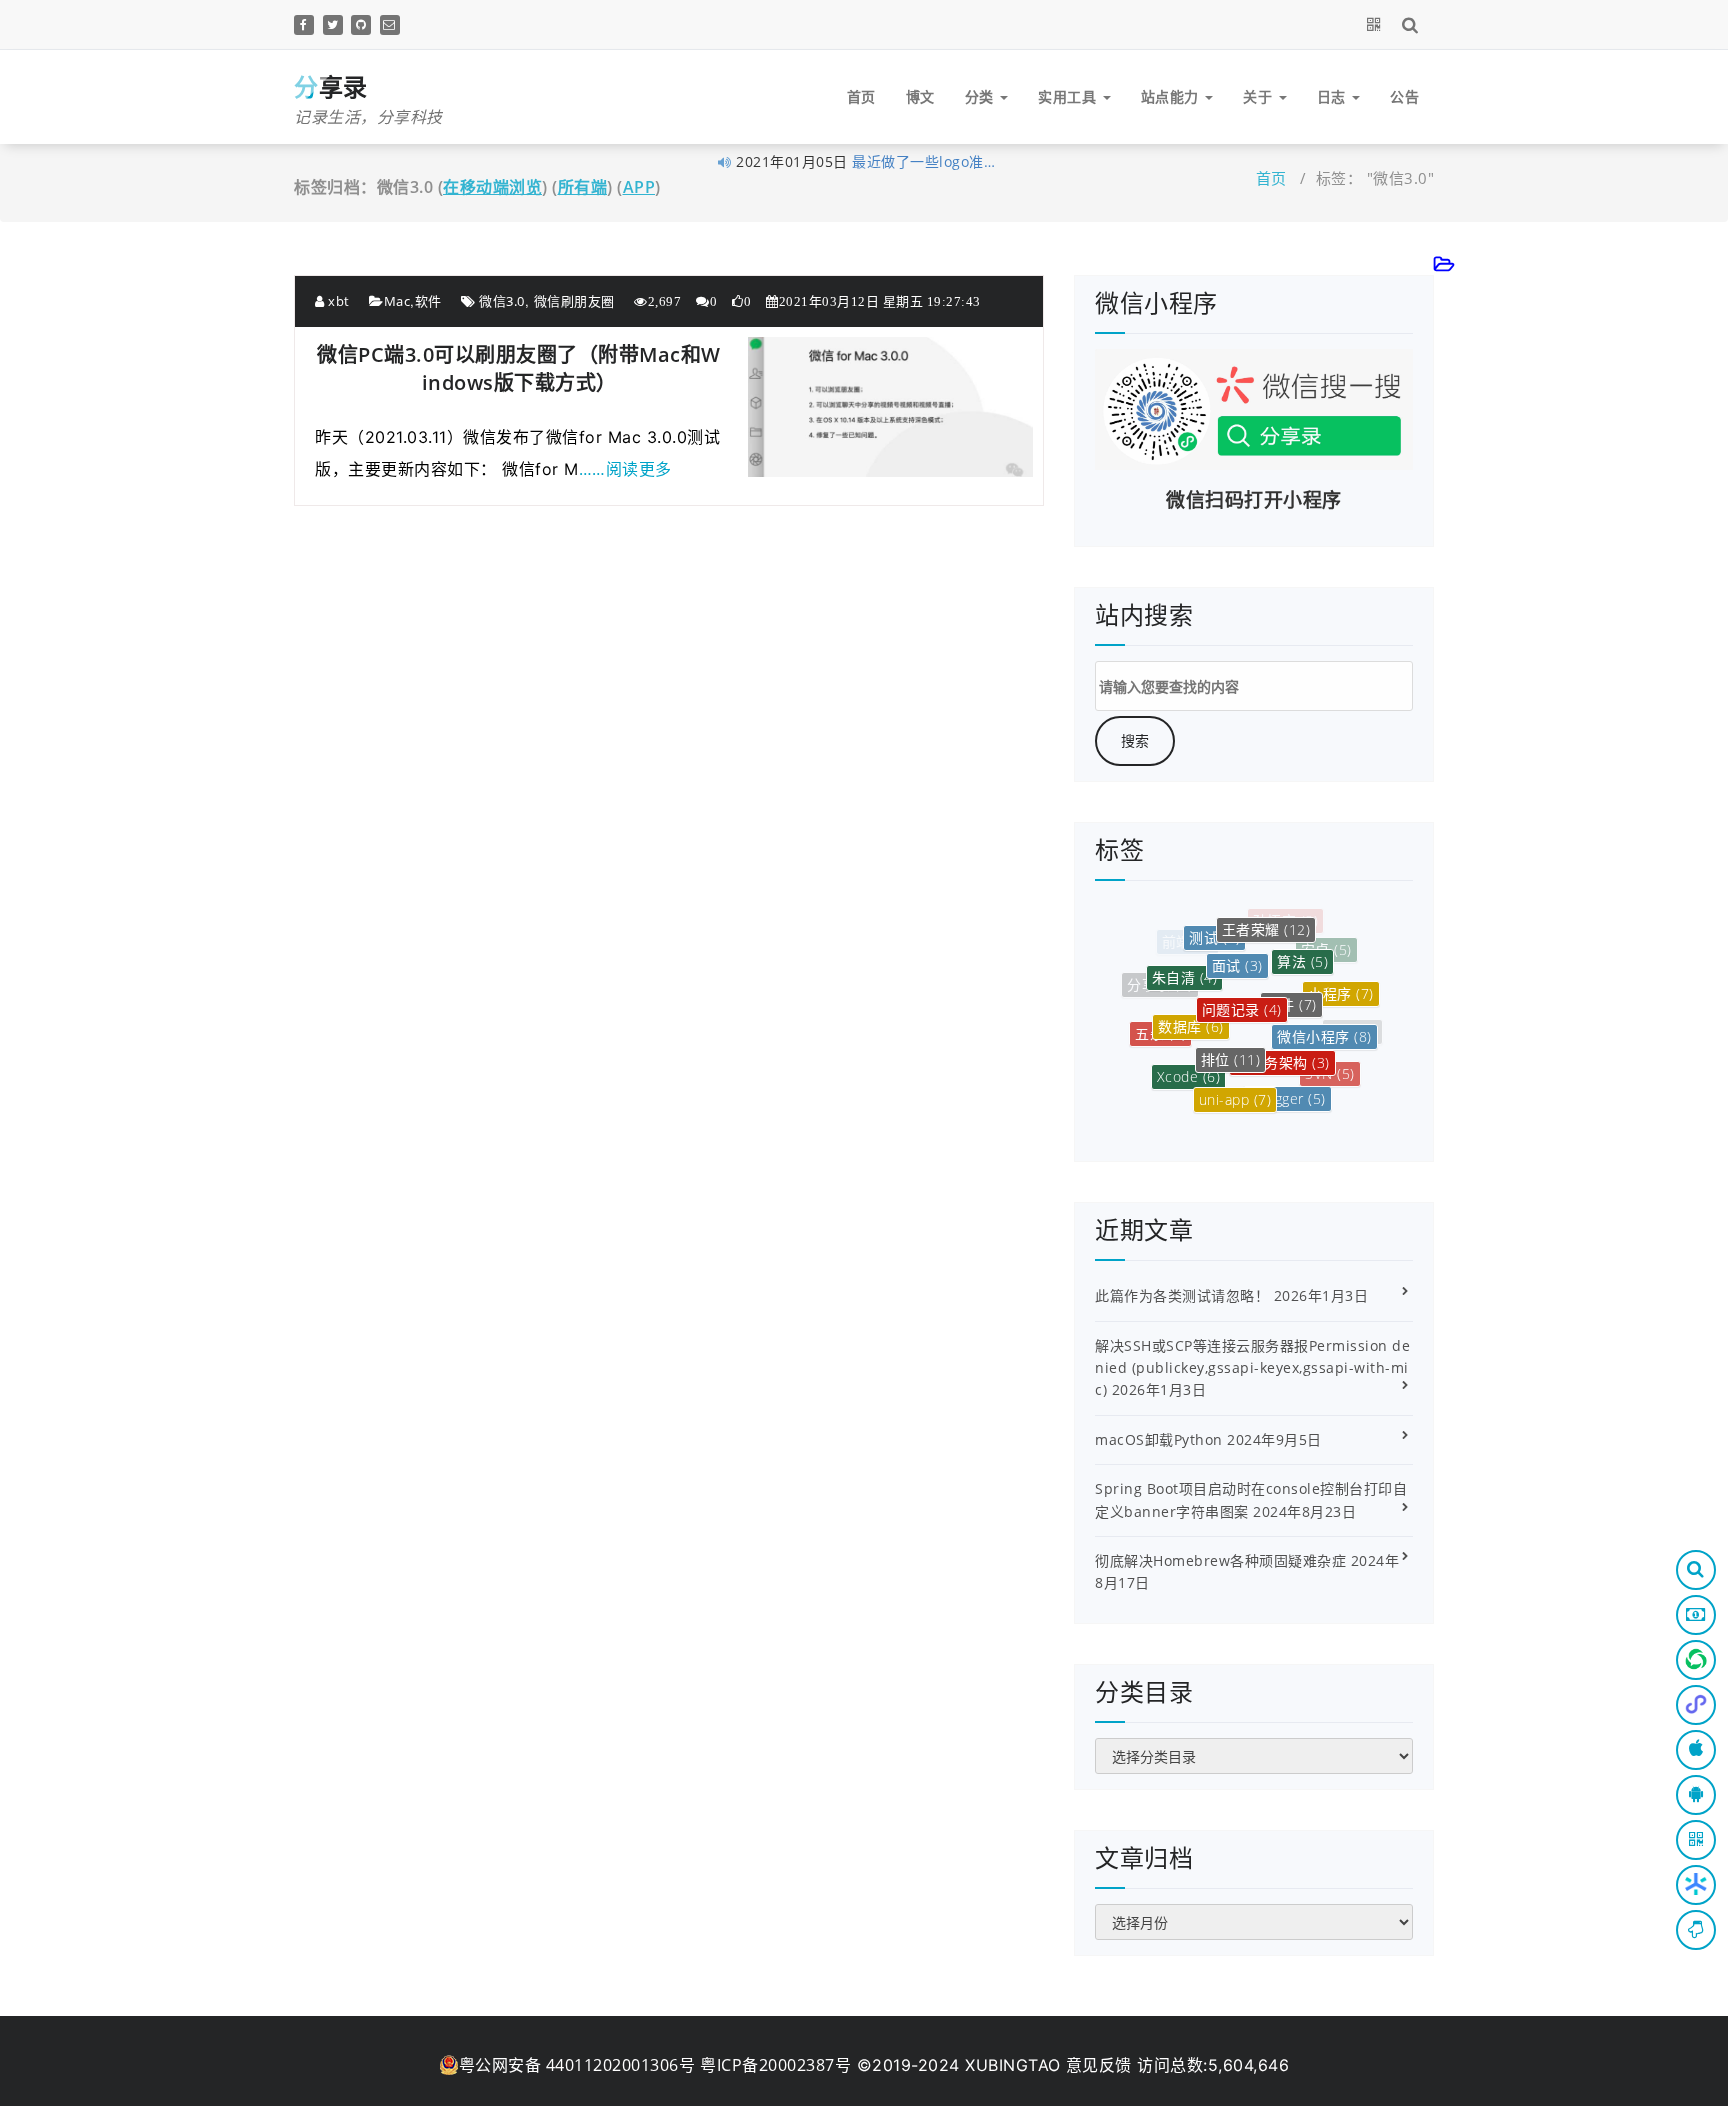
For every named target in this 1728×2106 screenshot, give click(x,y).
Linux (1255, 1112)
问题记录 (1242, 983)
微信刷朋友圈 (574, 301)
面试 (1237, 944)
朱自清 (1185, 962)
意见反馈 (1099, 2065)
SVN (1330, 1063)
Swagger (1287, 1083)
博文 (920, 96)
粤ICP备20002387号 (775, 2065)
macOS (1204, 1099)
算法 (1302, 945)
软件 (428, 301)
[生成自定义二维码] (1377, 24)
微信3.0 (502, 301)
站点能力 (1172, 96)
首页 (861, 96)
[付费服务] (1696, 1615)
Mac (397, 301)
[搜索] (1413, 24)
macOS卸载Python (1159, 1439)
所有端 (583, 187)
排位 (1231, 1034)
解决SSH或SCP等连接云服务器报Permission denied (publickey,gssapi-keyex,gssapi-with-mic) (1252, 1368)
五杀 (1160, 1024)
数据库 (1191, 1005)
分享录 (1160, 981)
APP (639, 187)
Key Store (1303, 1101)
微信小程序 (1324, 1018)
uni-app (1235, 1083)
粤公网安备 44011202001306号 (577, 2065)
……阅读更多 (625, 469)
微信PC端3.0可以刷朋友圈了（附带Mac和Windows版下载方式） (519, 368)
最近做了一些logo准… (923, 156)
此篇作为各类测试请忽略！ (1182, 1295)
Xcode (1189, 1061)
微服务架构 (1282, 1038)
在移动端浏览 (492, 187)
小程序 (1341, 982)
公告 (1404, 96)
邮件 (1291, 980)
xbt (337, 301)
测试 (1214, 927)
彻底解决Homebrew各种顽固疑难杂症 (1220, 1560)
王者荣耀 (1266, 919)
